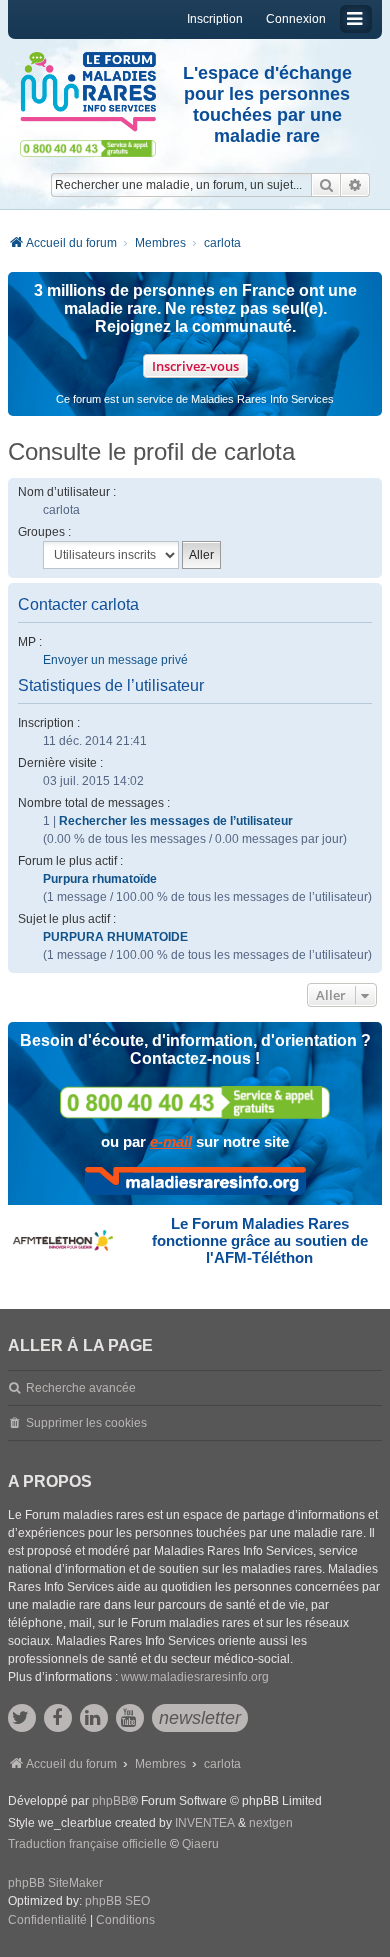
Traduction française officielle (87, 1844)
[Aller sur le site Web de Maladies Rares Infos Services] (195, 1181)
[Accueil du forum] (88, 92)
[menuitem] (47, 1921)
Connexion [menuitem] (296, 19)
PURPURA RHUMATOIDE (115, 937)
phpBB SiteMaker (55, 1883)
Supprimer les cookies (86, 1423)
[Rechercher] (326, 185)
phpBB (110, 1801)
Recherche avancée (81, 1388)
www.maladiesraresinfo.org (195, 1677)
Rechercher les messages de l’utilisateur (176, 821)
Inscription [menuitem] (215, 19)
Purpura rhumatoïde (100, 879)
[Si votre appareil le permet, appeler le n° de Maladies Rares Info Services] (195, 1102)
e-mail (171, 1141)
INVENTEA (205, 1823)
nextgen (271, 1823)
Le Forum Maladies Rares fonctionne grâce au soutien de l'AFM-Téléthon (260, 1240)
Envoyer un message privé (115, 660)
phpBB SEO (117, 1901)
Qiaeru (200, 1844)
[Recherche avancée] (355, 185)
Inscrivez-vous (195, 366)
